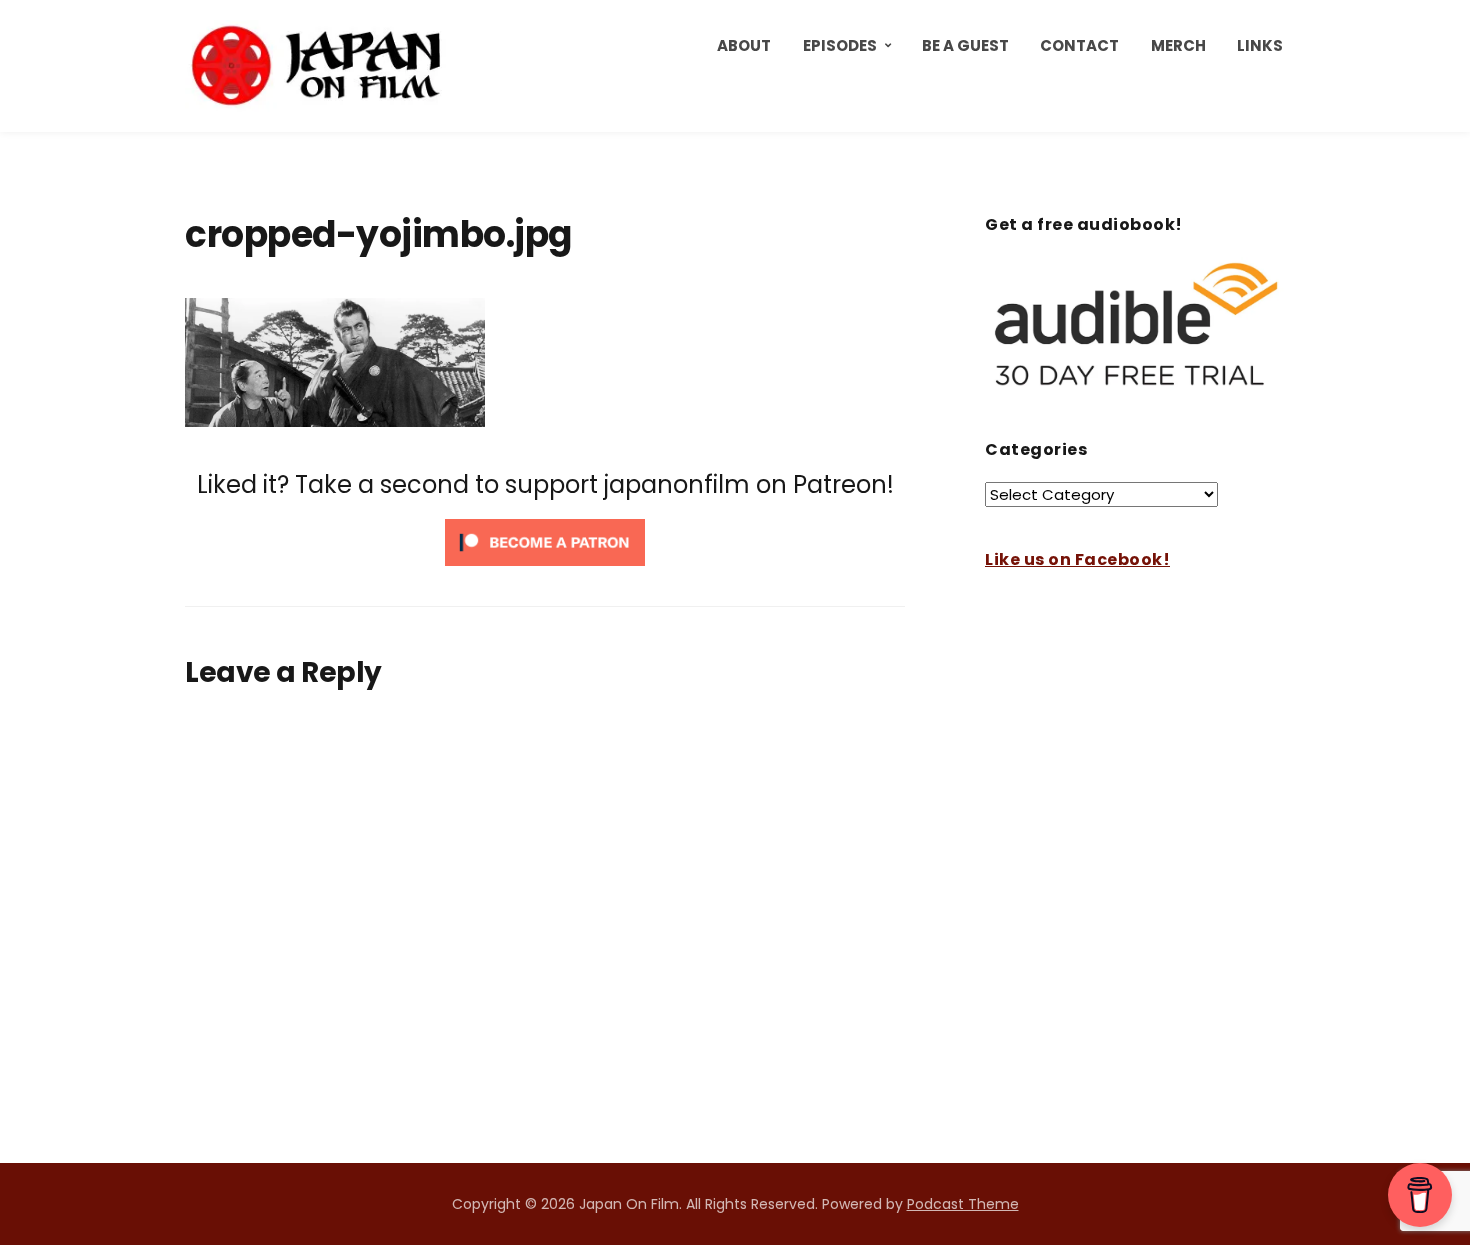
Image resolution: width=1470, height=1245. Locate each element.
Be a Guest (965, 45)
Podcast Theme (963, 1204)
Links (1260, 45)
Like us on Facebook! (1077, 559)
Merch (1178, 45)
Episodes (840, 45)
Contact (1079, 45)
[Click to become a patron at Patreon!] (545, 541)
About (744, 45)
